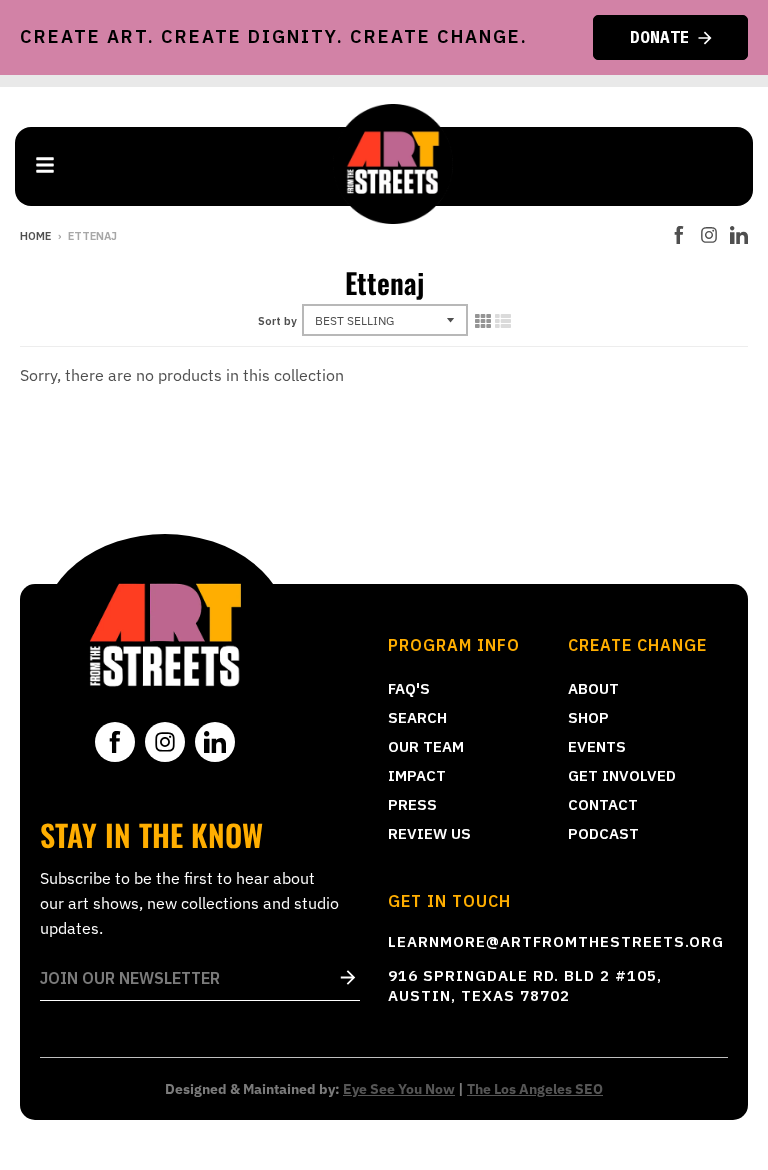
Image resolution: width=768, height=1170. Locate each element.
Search (417, 717)
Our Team (426, 746)
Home (35, 236)
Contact (603, 804)
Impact (417, 775)
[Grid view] (483, 321)
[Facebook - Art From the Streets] (679, 235)
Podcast (603, 833)
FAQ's (409, 688)
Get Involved (622, 775)
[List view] (503, 321)
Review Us (429, 833)
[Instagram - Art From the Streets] (709, 235)
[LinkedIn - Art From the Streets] (739, 235)
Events (597, 746)
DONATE (660, 37)
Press (412, 804)
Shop (588, 717)
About (593, 688)
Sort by (277, 321)
